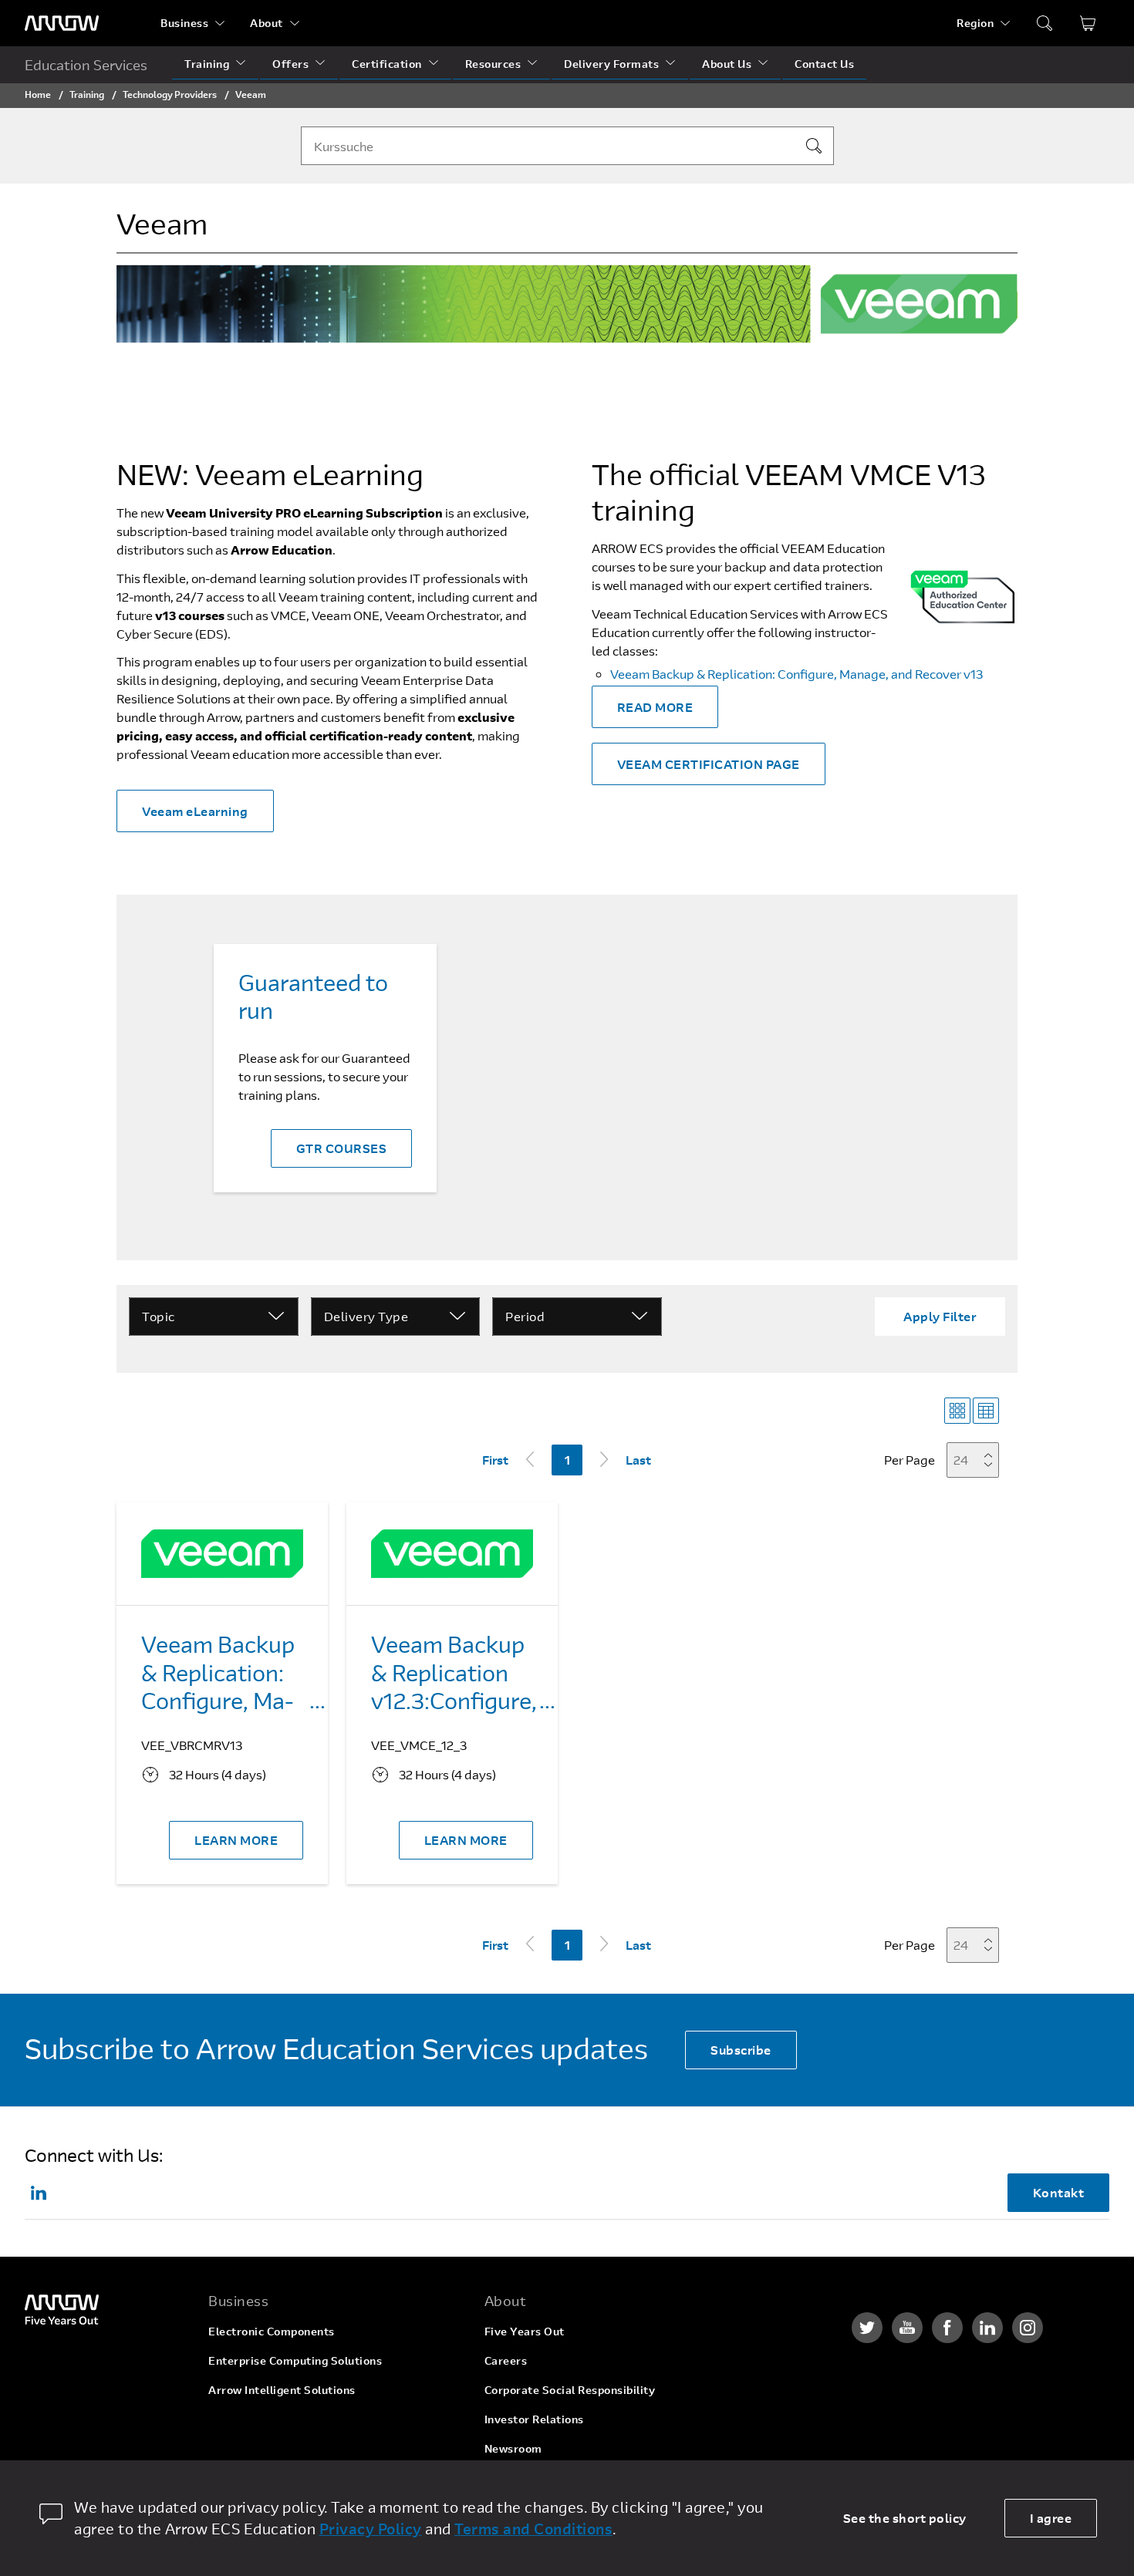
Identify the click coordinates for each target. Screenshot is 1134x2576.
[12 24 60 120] (977, 1460)
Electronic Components (272, 2331)
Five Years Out (525, 2331)
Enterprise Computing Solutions (295, 2360)
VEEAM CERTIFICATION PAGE (709, 764)
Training (207, 64)
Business (184, 23)
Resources (493, 64)
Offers (290, 64)
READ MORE (655, 707)
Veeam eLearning (195, 811)
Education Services (86, 65)
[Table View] (986, 1411)
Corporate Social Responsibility (570, 2390)
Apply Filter (940, 1316)
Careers (506, 2360)
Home (38, 94)
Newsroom (513, 2448)
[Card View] (957, 1411)
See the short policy (905, 2518)
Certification (387, 64)
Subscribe (741, 2050)
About (267, 23)
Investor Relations (534, 2419)
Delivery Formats (611, 64)
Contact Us (824, 64)
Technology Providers (170, 94)
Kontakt (1059, 2192)
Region (975, 23)
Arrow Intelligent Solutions (282, 2390)
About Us (727, 64)
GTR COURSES (342, 1148)
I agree (1051, 2518)
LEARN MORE (236, 1840)
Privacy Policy (371, 2529)
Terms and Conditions (533, 2529)
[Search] (814, 146)
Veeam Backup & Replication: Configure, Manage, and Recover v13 (796, 674)
